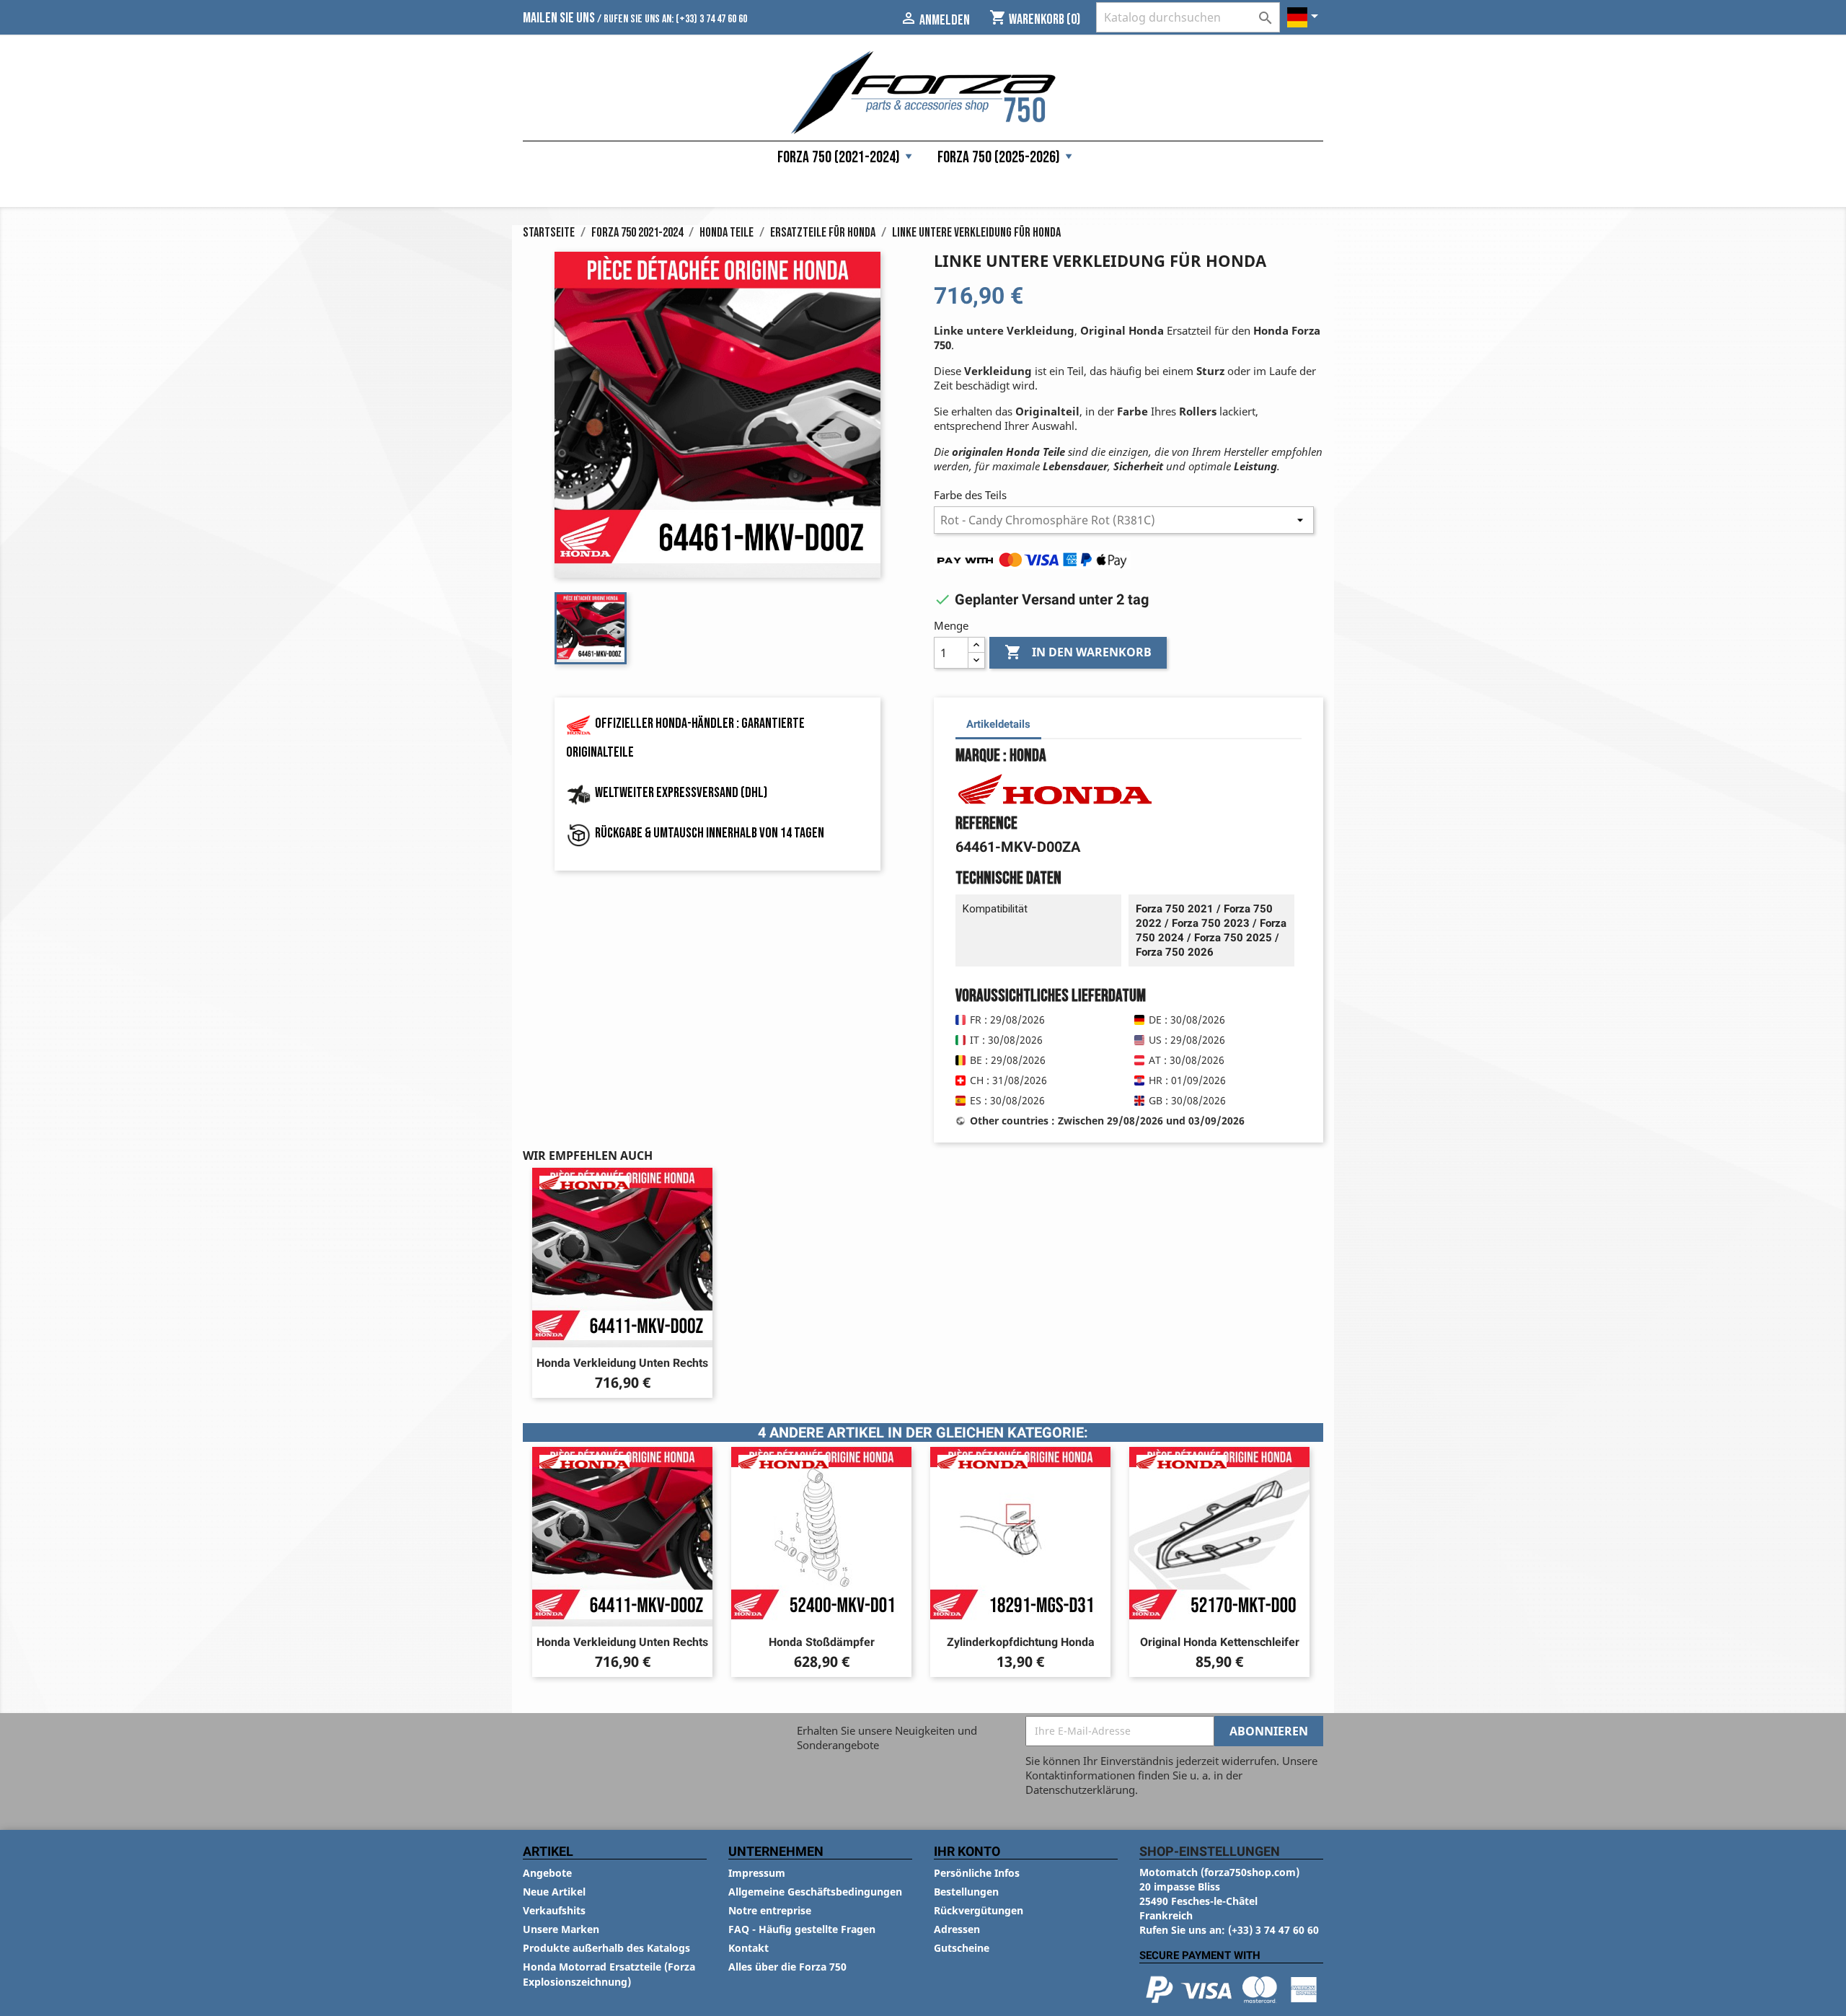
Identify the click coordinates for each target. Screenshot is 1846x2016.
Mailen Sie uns (559, 18)
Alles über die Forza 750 (787, 1967)
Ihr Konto (967, 1851)
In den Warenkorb (1078, 652)
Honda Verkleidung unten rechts (622, 1363)
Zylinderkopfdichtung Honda (1021, 1642)
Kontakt (748, 1948)
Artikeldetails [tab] (998, 724)
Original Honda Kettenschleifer (1220, 1642)
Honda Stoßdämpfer (822, 1642)
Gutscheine (962, 1948)
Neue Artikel (554, 1892)
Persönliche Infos (977, 1873)
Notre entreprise (770, 1910)
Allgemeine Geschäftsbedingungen (815, 1892)
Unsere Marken (561, 1929)
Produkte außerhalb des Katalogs (606, 1948)
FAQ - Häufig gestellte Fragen (802, 1929)
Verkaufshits (554, 1910)
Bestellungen (966, 1892)
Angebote (547, 1873)
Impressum (757, 1873)
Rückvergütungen (979, 1910)
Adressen (957, 1929)
